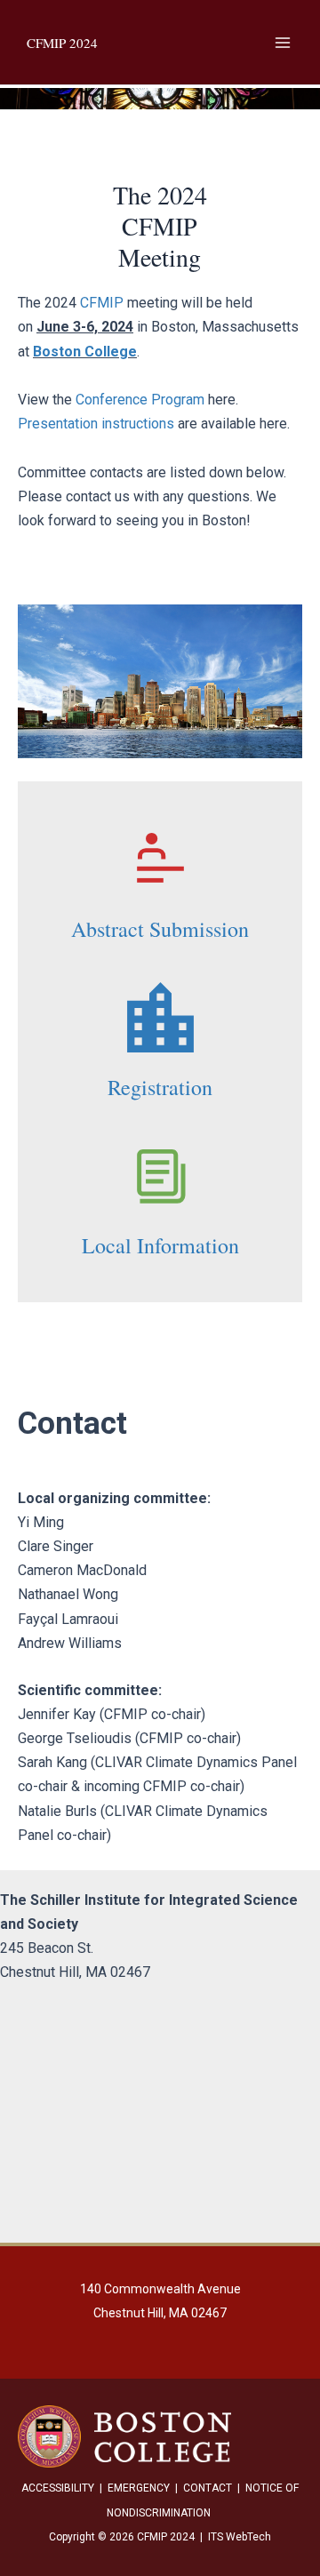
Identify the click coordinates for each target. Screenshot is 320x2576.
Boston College (85, 352)
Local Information (160, 1245)
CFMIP (102, 303)
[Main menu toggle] (283, 43)
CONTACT (208, 2488)
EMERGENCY (139, 2488)
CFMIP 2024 (62, 43)
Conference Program (140, 400)
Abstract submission (160, 929)
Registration (160, 1087)
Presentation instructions (96, 424)
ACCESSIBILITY (58, 2488)
